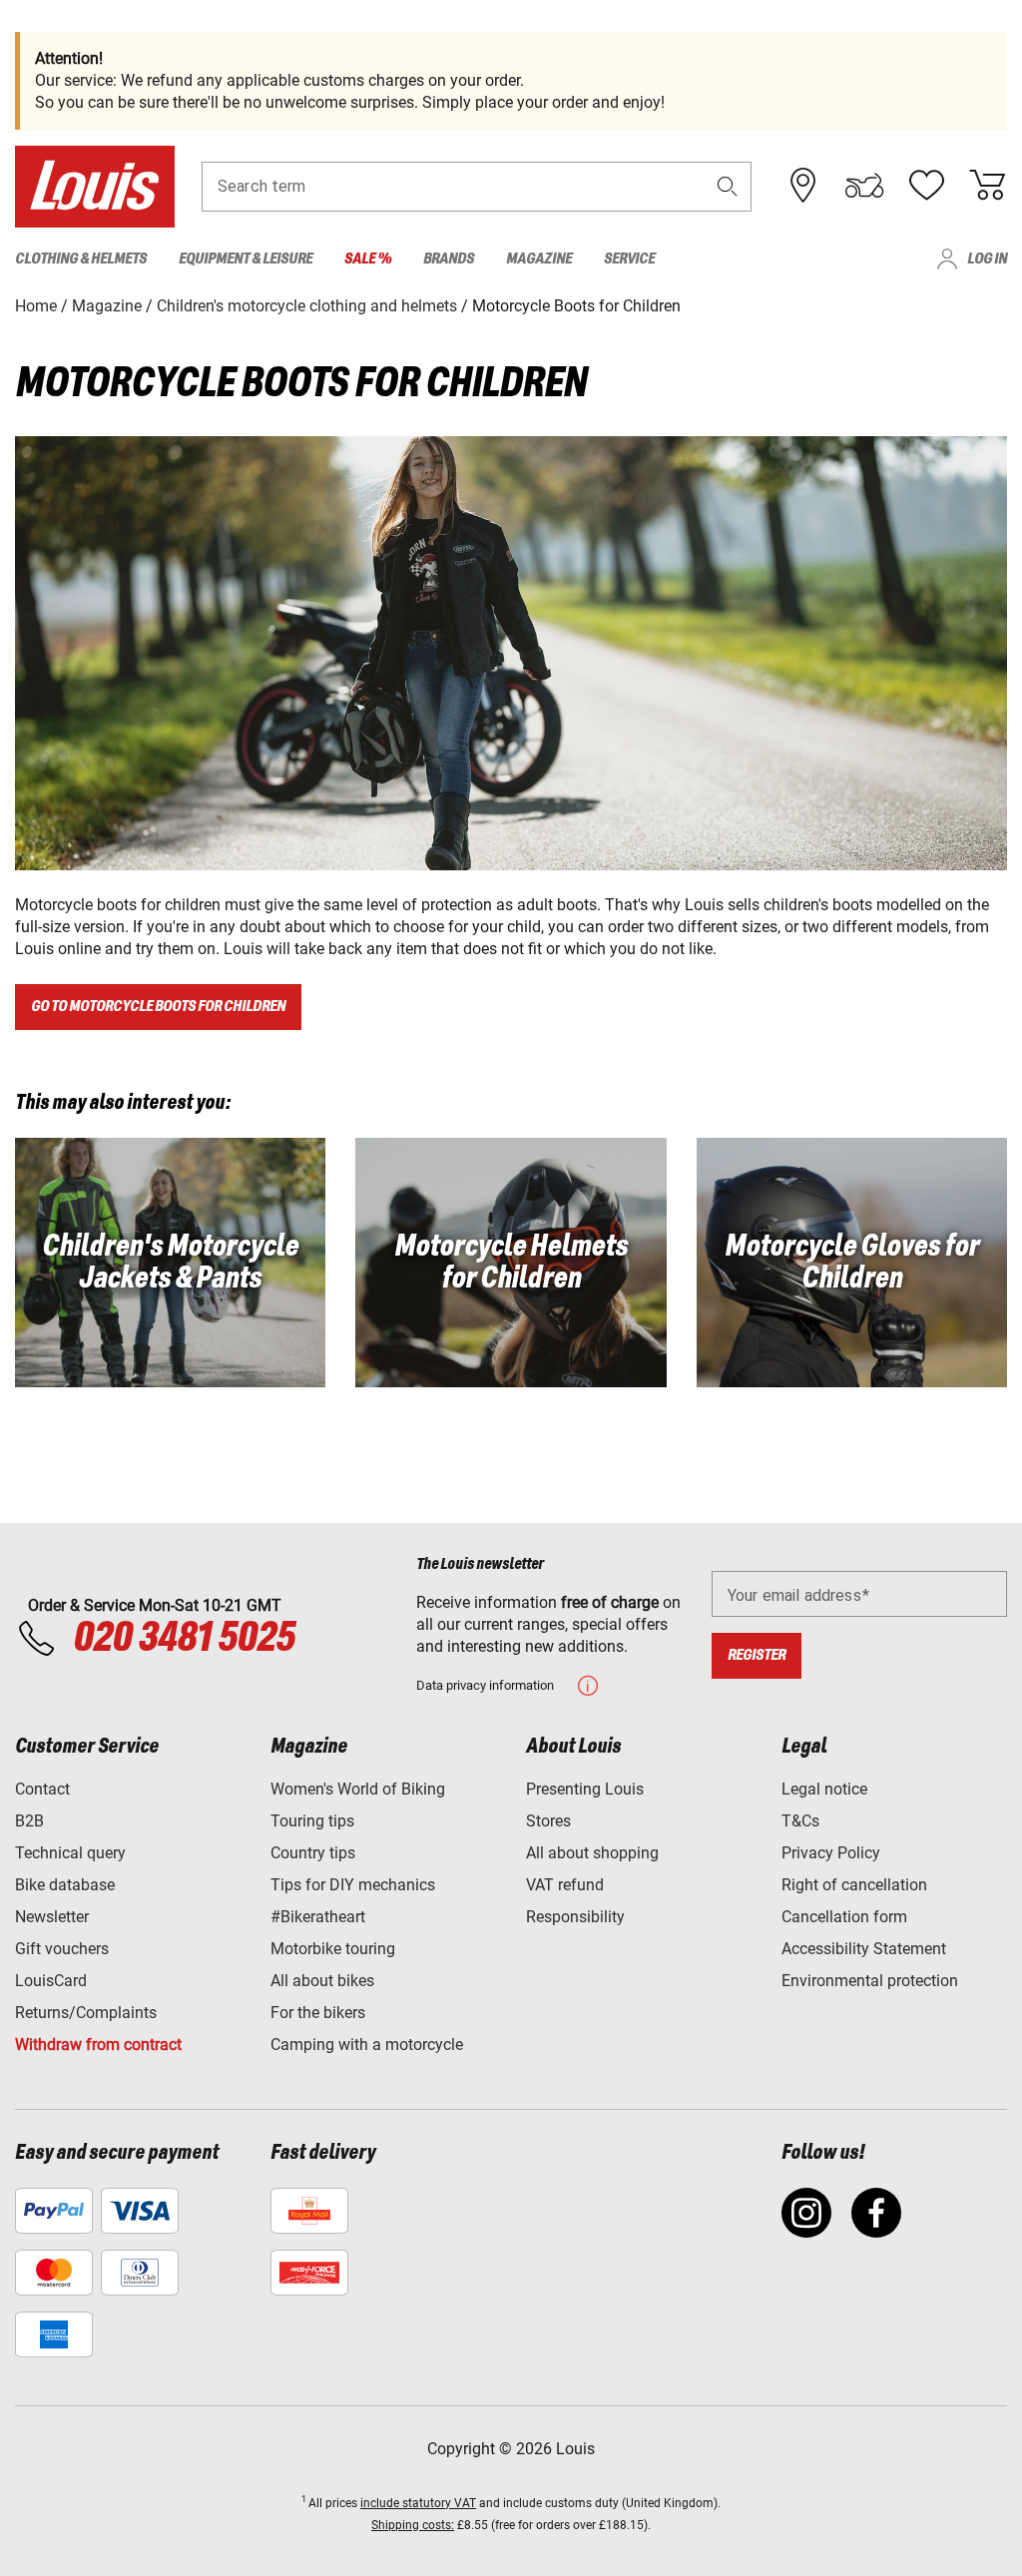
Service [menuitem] (629, 259)
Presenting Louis (585, 1789)
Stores (548, 1821)
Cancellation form (844, 1917)
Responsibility (575, 1917)
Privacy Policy (831, 1853)
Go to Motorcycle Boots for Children (158, 1007)
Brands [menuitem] (449, 259)
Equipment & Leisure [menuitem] (246, 259)
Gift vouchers (62, 1949)
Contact (42, 1789)
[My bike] (864, 186)
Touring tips (312, 1821)
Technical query (70, 1853)
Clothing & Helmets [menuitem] (81, 259)
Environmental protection (870, 1981)
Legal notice (824, 1789)
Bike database (65, 1885)
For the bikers (318, 2013)
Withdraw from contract (98, 2045)
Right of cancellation (854, 1885)
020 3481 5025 (181, 1639)
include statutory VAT (418, 2503)
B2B (29, 1821)
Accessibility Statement (864, 1949)
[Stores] (803, 186)
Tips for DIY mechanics (353, 1885)
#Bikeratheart (318, 1917)
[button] (728, 186)
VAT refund (565, 1885)
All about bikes (322, 1981)
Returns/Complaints (86, 2013)
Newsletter (52, 1917)
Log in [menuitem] (987, 259)
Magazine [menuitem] (539, 259)
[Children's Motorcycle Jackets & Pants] (170, 1263)
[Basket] (987, 186)
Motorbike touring (333, 1949)
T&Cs (800, 1821)
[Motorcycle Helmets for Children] (511, 1263)
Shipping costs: (413, 2525)
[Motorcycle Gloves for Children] (852, 1263)
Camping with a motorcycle (367, 2045)
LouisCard (51, 1981)
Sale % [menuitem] (368, 259)
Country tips (313, 1853)
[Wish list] (926, 186)
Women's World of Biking (358, 1789)
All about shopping (592, 1853)
